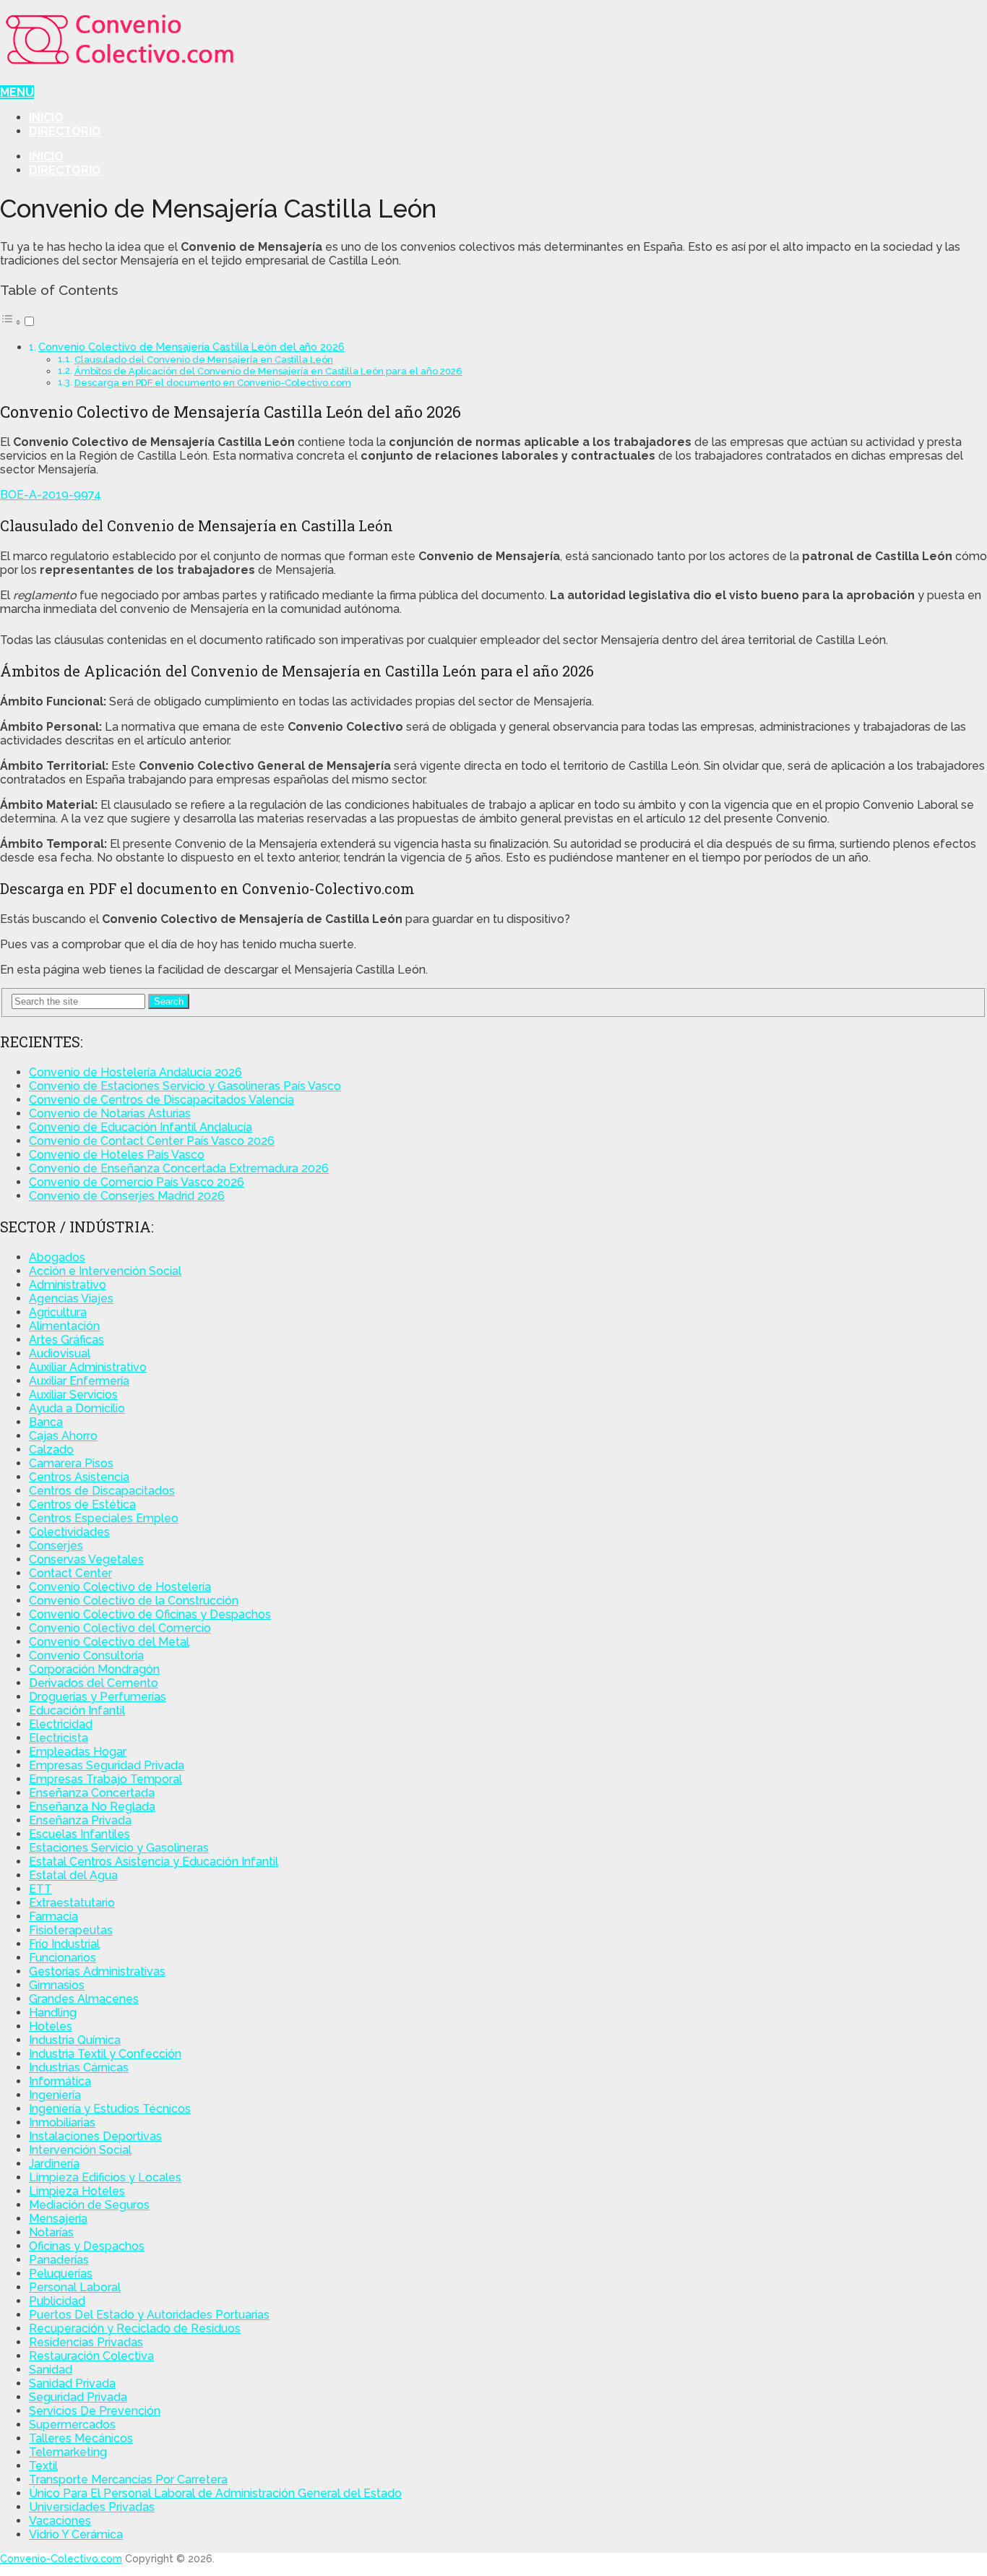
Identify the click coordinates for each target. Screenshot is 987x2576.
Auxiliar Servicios (73, 1395)
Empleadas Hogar (78, 1752)
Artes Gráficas (66, 1340)
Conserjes (56, 1546)
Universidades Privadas (92, 2507)
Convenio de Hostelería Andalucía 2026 (135, 1072)
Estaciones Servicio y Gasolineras (119, 1848)
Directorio (65, 131)
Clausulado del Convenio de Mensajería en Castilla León (204, 360)
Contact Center (70, 1573)
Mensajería (58, 2219)
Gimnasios (57, 1985)
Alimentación (64, 1326)
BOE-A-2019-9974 (51, 495)
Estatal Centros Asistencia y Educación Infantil (154, 1862)
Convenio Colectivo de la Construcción (134, 1601)
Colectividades (69, 1532)
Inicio (46, 117)
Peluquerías (61, 2274)
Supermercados (72, 2425)
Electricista (59, 1738)
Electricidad (61, 1724)
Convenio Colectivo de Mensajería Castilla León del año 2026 (191, 347)
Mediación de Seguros (89, 2205)
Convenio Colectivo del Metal (109, 1642)
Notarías (51, 2232)
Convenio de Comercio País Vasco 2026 (137, 1182)
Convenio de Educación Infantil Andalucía (141, 1127)
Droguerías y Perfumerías (98, 1697)
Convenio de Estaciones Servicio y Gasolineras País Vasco (185, 1086)
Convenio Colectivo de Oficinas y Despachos (150, 1614)
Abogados (57, 1257)
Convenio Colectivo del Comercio (120, 1628)
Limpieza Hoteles (77, 2191)
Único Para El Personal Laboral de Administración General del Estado (215, 2493)
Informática (60, 2081)
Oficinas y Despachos (87, 2246)
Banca (46, 1422)
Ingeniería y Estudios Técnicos (110, 2109)
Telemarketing (68, 2452)
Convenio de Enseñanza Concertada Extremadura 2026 (179, 1168)
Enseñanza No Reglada (92, 1807)
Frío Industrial (64, 1944)
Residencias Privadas (86, 2342)
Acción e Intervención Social (105, 1271)
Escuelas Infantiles (79, 1834)
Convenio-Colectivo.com (61, 2559)
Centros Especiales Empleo (104, 1518)
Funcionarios (63, 1958)
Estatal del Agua (73, 1875)
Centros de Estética (82, 1504)
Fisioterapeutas (71, 1930)
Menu (17, 92)
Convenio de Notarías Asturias (110, 1113)
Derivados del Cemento (94, 1683)
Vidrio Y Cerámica (76, 2534)
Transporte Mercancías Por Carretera (128, 2480)
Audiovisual (60, 1353)
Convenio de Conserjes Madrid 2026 (127, 1196)
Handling (53, 2013)
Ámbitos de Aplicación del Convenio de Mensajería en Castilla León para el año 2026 (268, 371)
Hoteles (51, 2026)
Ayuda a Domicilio (77, 1408)
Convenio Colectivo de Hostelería (120, 1587)
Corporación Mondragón (94, 1669)
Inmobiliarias (62, 2122)
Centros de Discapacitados (102, 1491)
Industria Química (75, 2040)
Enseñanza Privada (80, 1820)
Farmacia (53, 1916)
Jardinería (54, 2164)
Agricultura (58, 1312)
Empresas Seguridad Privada (107, 1765)
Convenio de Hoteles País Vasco (117, 1155)
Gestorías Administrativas (97, 1971)
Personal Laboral (75, 2287)
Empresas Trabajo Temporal (105, 1779)
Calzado (51, 1450)
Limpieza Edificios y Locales (105, 2177)
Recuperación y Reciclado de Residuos (135, 2328)
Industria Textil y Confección (105, 2054)
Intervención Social (80, 2150)
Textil (43, 2466)
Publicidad (57, 2301)
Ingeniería (55, 2095)
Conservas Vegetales (86, 1559)
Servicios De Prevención (95, 2411)
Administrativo (68, 1285)
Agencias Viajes (71, 1298)
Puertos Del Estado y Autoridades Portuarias (149, 2315)
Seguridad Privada (78, 2397)
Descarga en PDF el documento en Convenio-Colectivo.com (213, 383)
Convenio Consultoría (86, 1656)
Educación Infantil (77, 1710)
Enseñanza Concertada (92, 1793)
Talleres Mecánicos (81, 2438)
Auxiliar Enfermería (79, 1381)
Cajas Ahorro (63, 1436)
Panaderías (59, 2260)
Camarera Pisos (71, 1463)
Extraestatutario (72, 1903)
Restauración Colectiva (91, 2356)
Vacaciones (60, 2521)
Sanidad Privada (72, 2383)
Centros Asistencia (79, 1477)
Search (169, 1001)
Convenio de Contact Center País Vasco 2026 (152, 1141)
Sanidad (51, 2370)
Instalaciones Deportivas (95, 2136)
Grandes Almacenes (84, 1999)
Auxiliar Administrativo (88, 1367)
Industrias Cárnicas (79, 2068)
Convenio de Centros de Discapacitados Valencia (161, 1100)
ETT (40, 1889)
